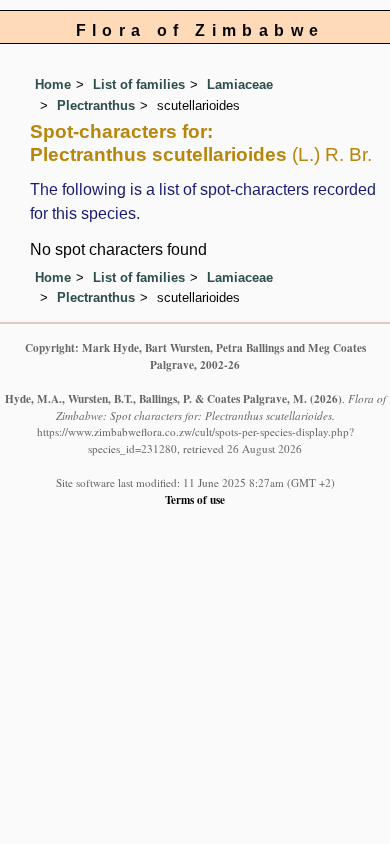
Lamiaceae (240, 84)
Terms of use (195, 499)
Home (53, 84)
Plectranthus (96, 105)
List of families (139, 84)
